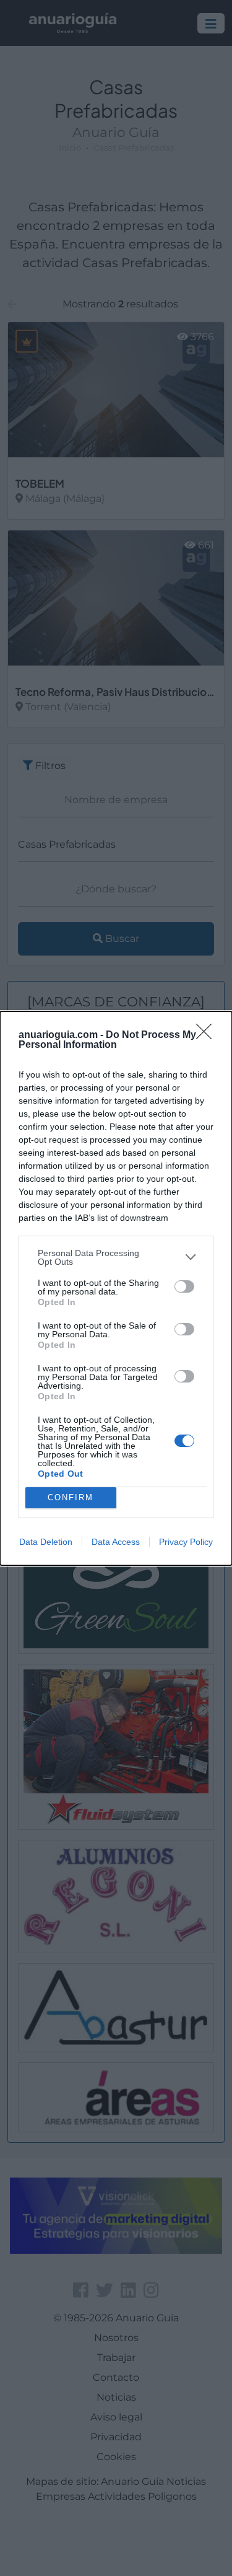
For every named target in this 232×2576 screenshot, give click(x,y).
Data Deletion (46, 1542)
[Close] (208, 1035)
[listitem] (116, 1257)
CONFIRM (71, 1497)
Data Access (116, 1542)
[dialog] (116, 1288)
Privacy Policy (186, 1542)
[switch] (184, 1286)
